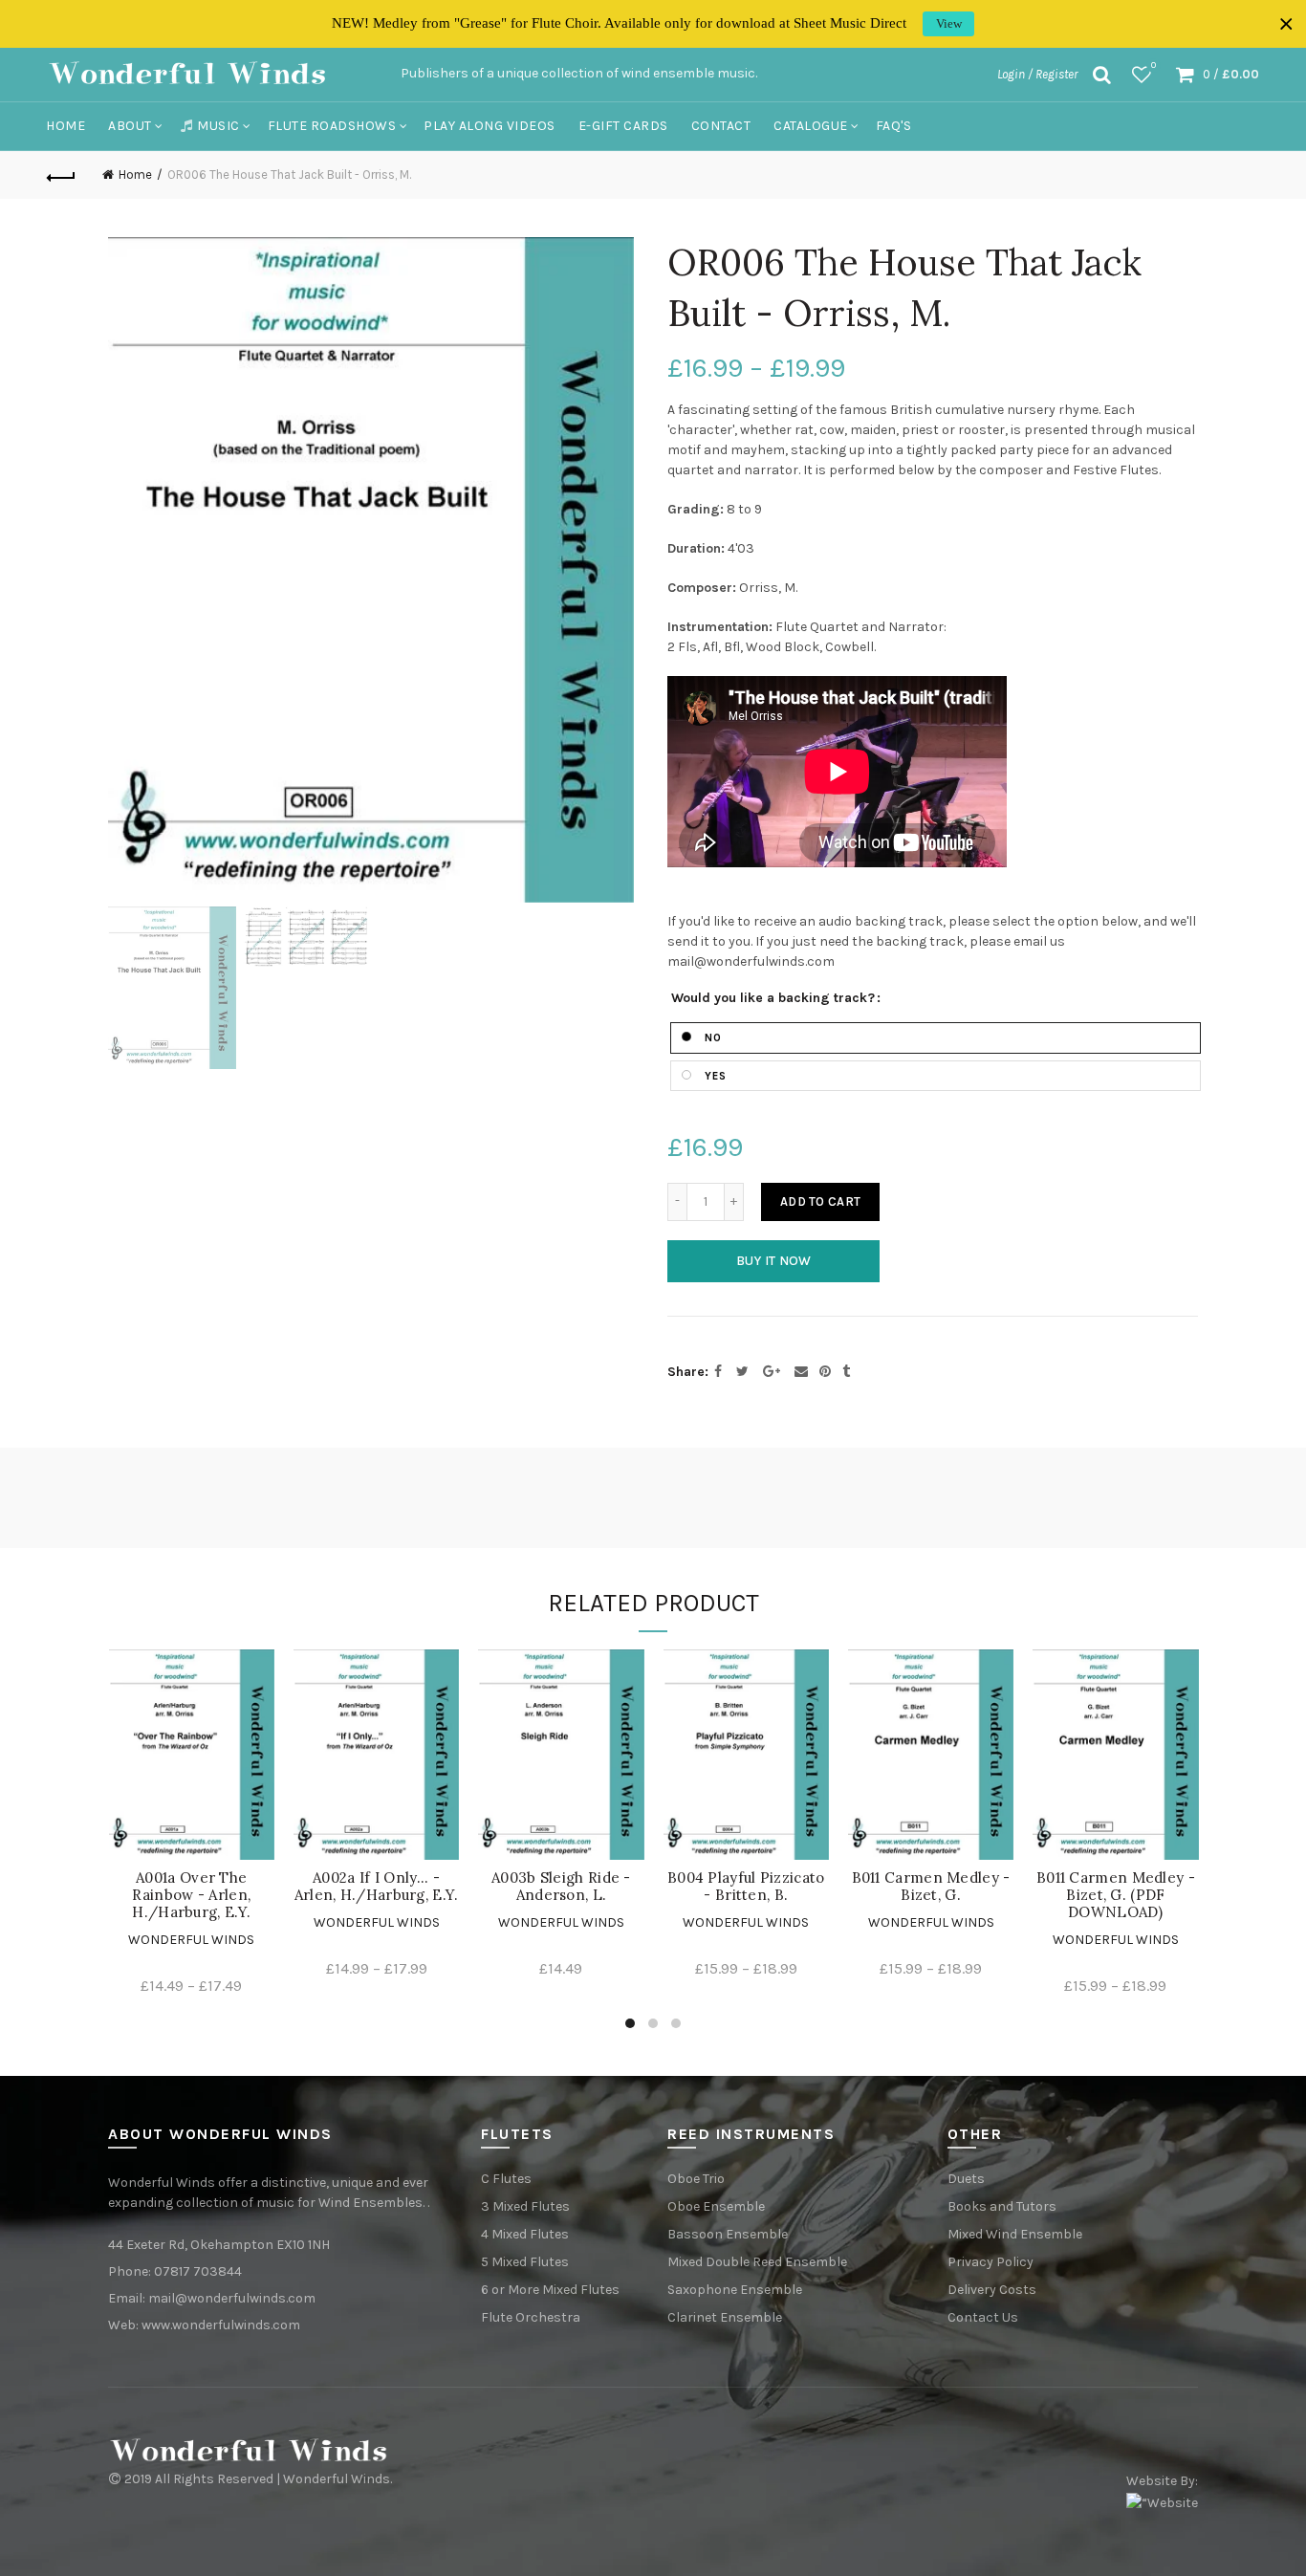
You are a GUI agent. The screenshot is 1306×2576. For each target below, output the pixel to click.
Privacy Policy (990, 2262)
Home (65, 126)
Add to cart (820, 1201)
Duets (966, 2179)
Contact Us (983, 2317)
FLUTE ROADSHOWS (332, 126)
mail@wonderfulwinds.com (232, 2298)
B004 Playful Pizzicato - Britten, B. (746, 1887)
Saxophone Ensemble (735, 2290)
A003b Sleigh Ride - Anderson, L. (561, 1887)
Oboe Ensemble (716, 2206)
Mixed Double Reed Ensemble (757, 2262)
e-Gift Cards (623, 126)
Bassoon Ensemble (728, 2234)
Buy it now (774, 1261)
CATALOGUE (811, 126)
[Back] (61, 175)
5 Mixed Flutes (525, 2262)
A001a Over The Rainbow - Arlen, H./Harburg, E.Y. (191, 1895)
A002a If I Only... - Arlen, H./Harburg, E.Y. (377, 1887)
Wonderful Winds (191, 1940)
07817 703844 (198, 2271)
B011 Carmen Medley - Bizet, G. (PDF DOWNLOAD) (1116, 1895)
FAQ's (894, 126)
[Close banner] (1286, 24)
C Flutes (506, 2179)
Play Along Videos (490, 126)
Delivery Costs (992, 2290)
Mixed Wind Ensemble (1015, 2234)
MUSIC (218, 126)
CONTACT (721, 126)
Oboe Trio (696, 2179)
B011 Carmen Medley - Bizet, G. (931, 1887)
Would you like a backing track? (773, 998)
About (130, 126)
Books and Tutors (1002, 2206)
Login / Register (1037, 74)
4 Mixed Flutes (525, 2234)
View (949, 23)
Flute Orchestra (531, 2317)
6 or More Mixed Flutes (550, 2290)
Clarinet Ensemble (725, 2317)
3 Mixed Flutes (525, 2206)
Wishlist (1154, 65)
